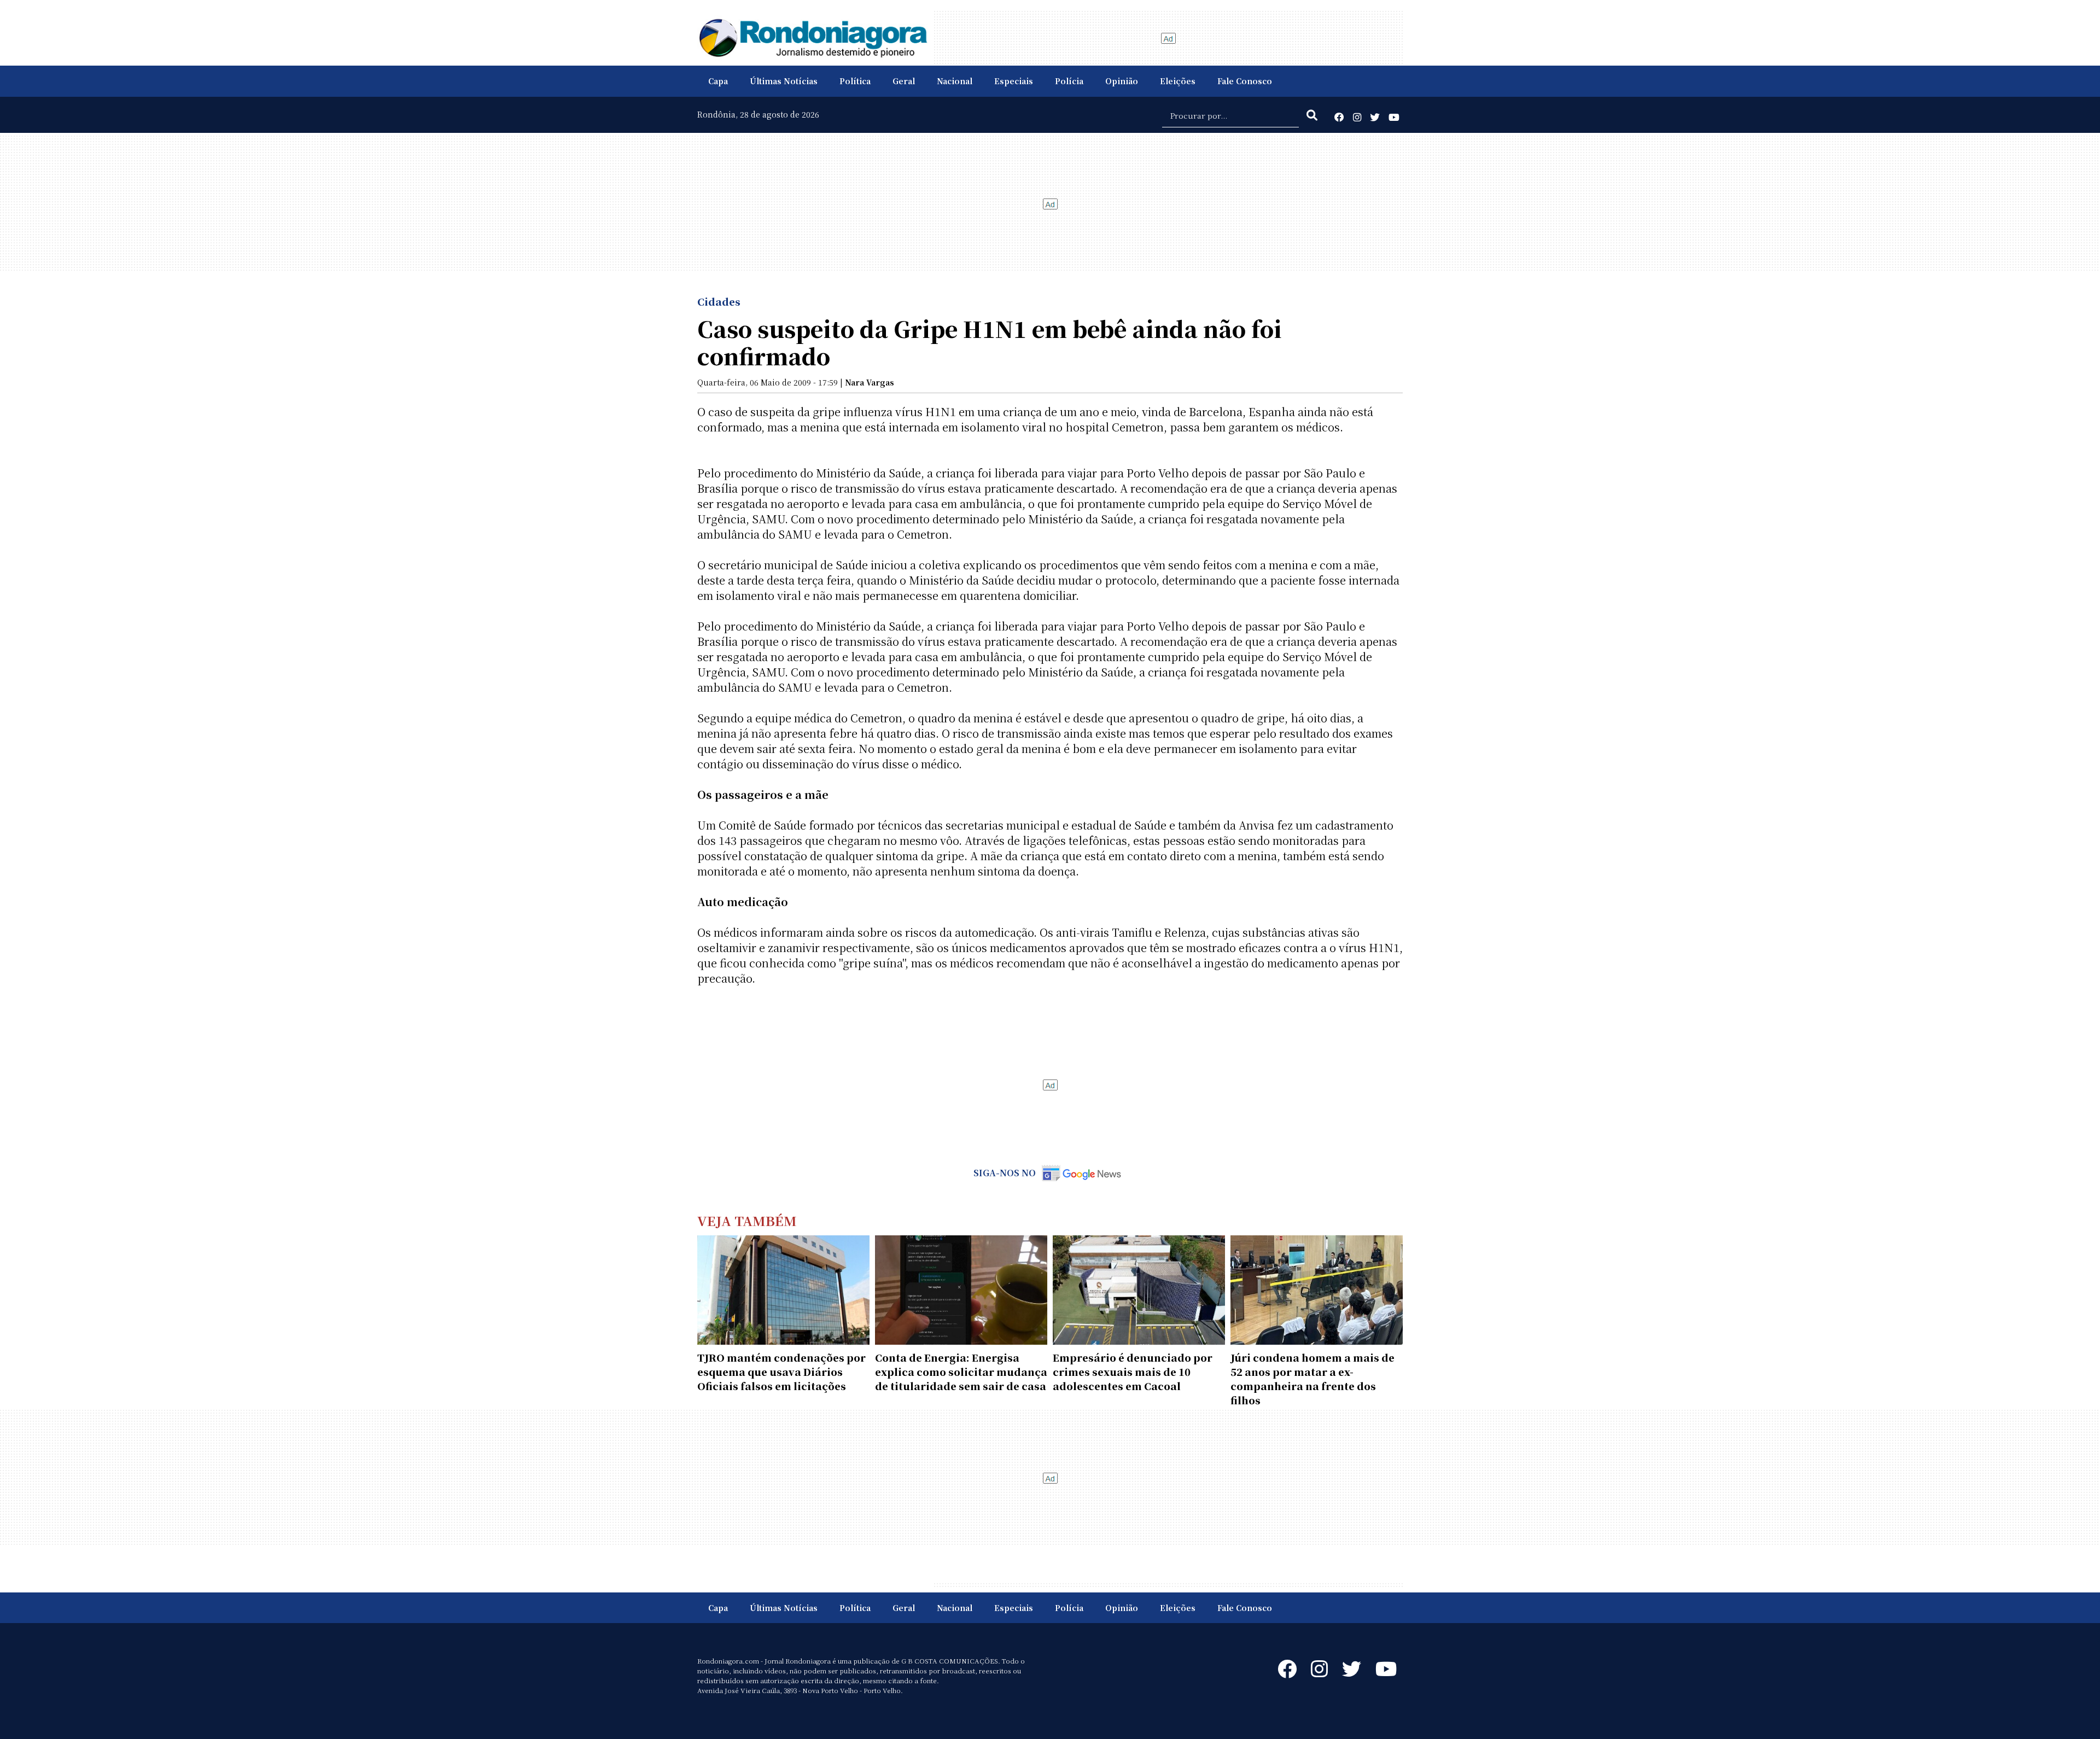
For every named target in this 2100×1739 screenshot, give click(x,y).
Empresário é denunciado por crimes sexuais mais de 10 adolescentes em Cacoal (1133, 1372)
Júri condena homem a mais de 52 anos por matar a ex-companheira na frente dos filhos (1312, 1379)
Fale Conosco (1245, 81)
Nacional (955, 81)
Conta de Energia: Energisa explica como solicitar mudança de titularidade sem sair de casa (961, 1372)
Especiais (1014, 81)
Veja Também (747, 1220)
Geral (904, 81)
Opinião (1122, 81)
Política (855, 81)
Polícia (1069, 81)
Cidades (719, 301)
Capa (718, 81)
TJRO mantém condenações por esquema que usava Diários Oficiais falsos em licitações (781, 1372)
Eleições (1178, 81)
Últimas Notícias (784, 81)
